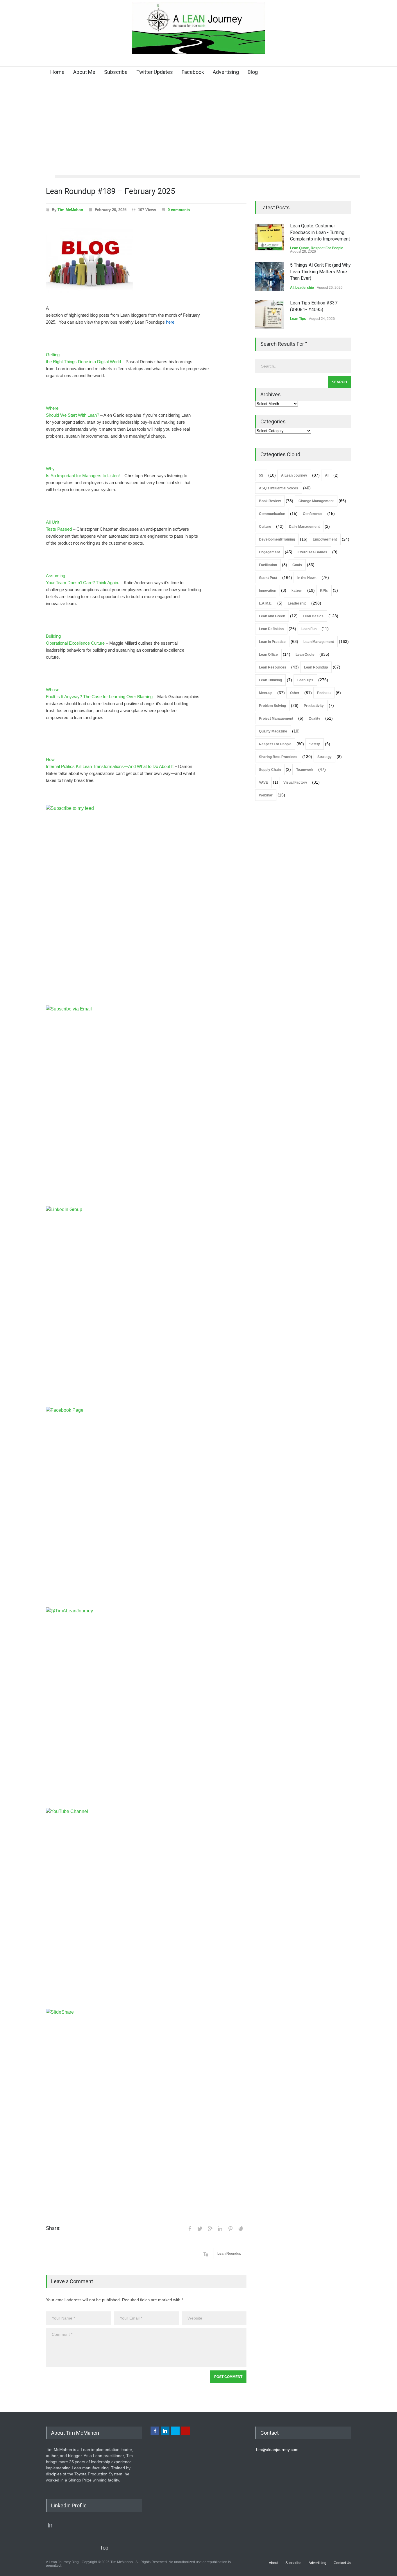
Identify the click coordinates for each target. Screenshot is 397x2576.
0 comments (179, 210)
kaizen (297, 591)
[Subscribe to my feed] (146, 905)
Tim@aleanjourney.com (277, 2450)
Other (295, 693)
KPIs (324, 591)
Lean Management (319, 642)
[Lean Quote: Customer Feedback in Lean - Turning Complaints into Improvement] (270, 237)
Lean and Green (272, 616)
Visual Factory (295, 782)
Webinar (266, 795)
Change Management (316, 501)
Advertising (226, 72)
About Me (84, 72)
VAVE (263, 782)
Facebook (193, 72)
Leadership (305, 288)
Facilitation (268, 565)
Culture (265, 527)
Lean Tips (298, 319)
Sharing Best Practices (278, 757)
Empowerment (325, 539)
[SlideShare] (146, 2109)
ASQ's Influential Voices (279, 488)
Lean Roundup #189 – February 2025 (110, 191)
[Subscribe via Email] (146, 1106)
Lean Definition (271, 629)
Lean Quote (299, 248)
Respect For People (327, 248)
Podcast (324, 693)
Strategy (324, 757)
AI (292, 288)
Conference (313, 514)
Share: (53, 2228)
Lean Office (268, 655)
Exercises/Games (312, 552)
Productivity (314, 706)
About (273, 2563)
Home (57, 72)
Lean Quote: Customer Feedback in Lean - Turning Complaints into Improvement (320, 232)
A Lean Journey (294, 475)
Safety (315, 744)
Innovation (268, 591)
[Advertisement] (199, 131)
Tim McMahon (70, 210)
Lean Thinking (270, 680)
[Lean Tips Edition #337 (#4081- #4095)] (270, 314)
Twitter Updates (155, 72)
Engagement (269, 552)
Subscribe (116, 72)
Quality (314, 719)
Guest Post (268, 578)
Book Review (270, 501)
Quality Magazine (273, 731)
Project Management (276, 719)
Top (104, 2548)
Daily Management (304, 527)
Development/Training (277, 539)
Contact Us (342, 2563)
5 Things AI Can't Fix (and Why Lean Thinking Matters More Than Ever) (320, 272)
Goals (297, 565)
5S (261, 475)
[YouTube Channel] (146, 1908)
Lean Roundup (229, 2254)
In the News (307, 578)
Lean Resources (273, 667)
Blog (253, 72)
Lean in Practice (272, 642)
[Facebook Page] (146, 1507)
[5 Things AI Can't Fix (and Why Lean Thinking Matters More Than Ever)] (270, 277)
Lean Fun (309, 629)
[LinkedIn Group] (146, 1306)
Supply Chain (270, 770)
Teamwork (305, 770)
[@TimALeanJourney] (146, 1708)
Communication (272, 514)
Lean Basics (313, 616)
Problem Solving (272, 706)
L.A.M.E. (266, 603)
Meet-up (266, 693)
